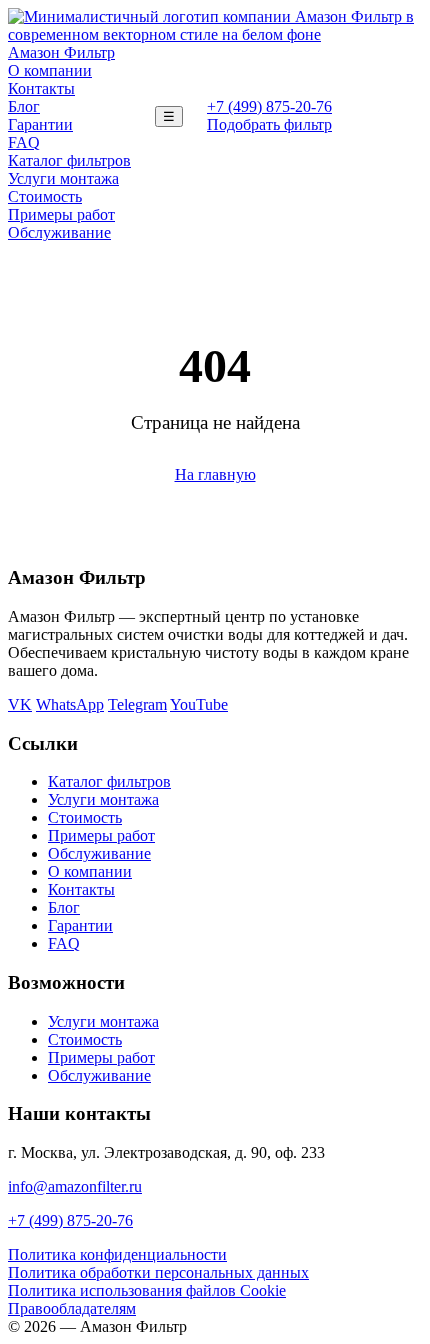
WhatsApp (70, 704)
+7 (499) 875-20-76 (269, 106)
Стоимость (45, 196)
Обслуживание (59, 232)
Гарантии (40, 124)
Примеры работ (61, 214)
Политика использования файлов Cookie (147, 1290)
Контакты (41, 88)
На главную (215, 474)
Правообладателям (72, 1308)
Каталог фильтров (69, 160)
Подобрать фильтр (269, 124)
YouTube (199, 704)
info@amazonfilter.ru (75, 1186)
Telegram (137, 704)
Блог (24, 106)
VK (20, 704)
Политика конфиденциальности (117, 1254)
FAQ (24, 142)
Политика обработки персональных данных (158, 1272)
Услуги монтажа (63, 178)
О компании (50, 70)
